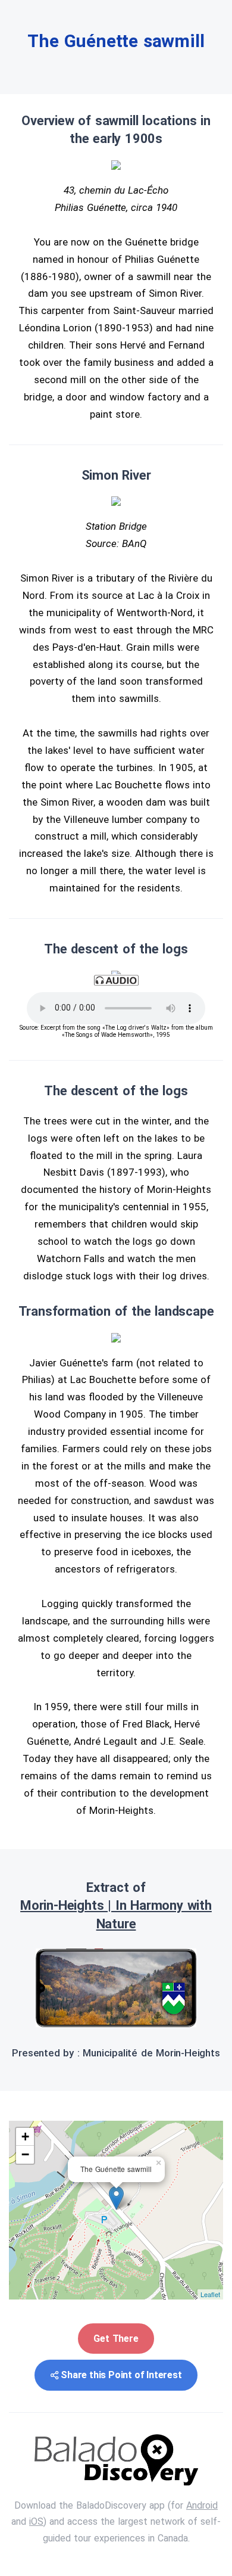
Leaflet (210, 2294)
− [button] (25, 2154)
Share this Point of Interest (121, 2375)
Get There (116, 2339)
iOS (36, 2521)
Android (202, 2505)
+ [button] (25, 2137)
